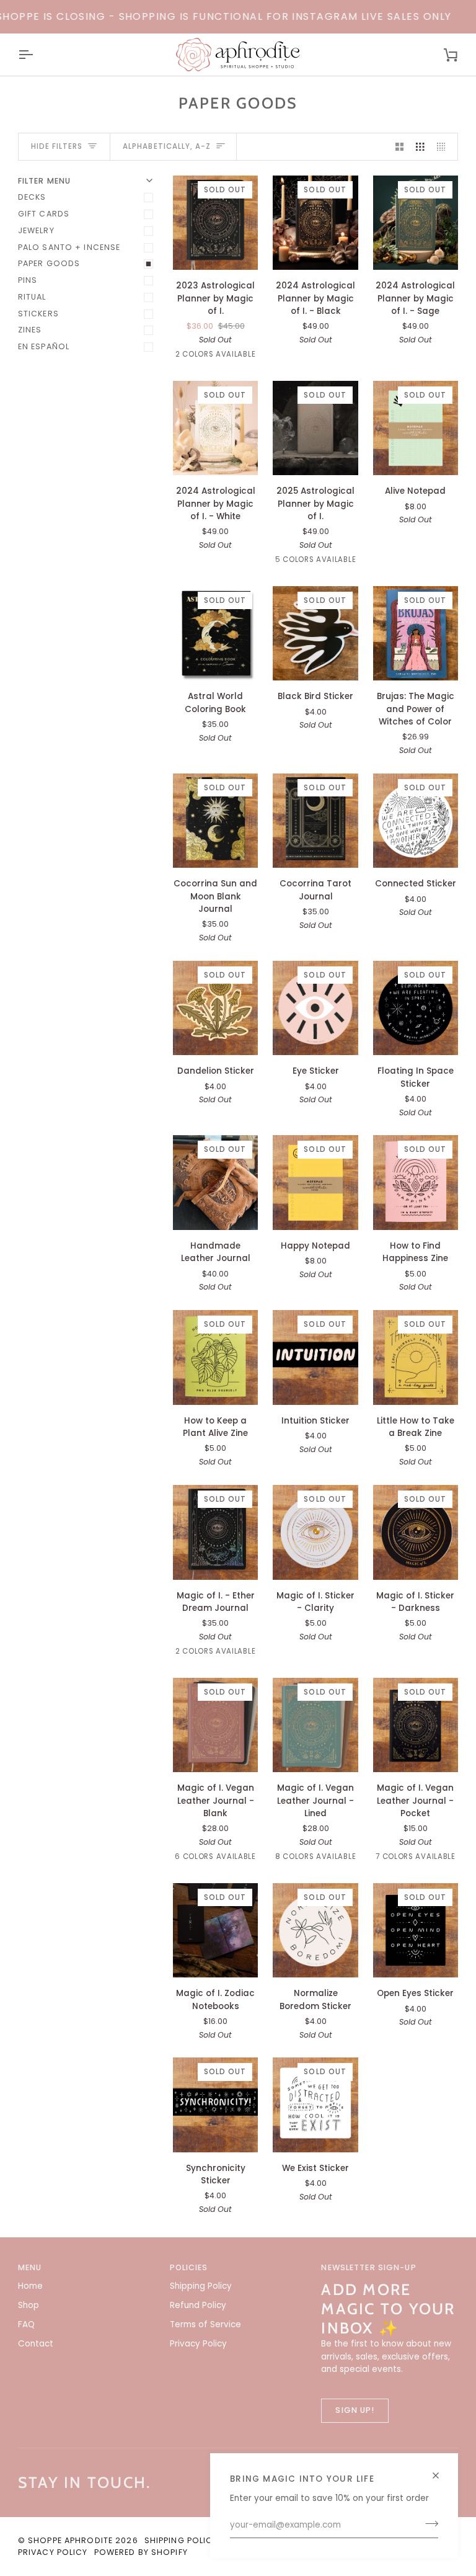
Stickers (38, 314)
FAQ (26, 2324)
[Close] (441, 2470)
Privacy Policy (198, 2344)
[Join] (428, 2524)
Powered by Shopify (141, 2552)
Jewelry (36, 230)
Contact (36, 2344)
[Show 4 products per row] (444, 147)
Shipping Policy (201, 2286)
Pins (28, 280)
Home (30, 2286)
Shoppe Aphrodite (70, 2540)
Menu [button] (30, 2267)
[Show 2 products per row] (400, 147)
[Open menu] (37, 55)
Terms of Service (205, 2324)
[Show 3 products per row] (420, 147)
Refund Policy (198, 2305)
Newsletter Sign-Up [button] (368, 2267)
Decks (32, 197)
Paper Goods (49, 263)
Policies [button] (189, 2267)
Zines (30, 330)
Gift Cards (44, 214)
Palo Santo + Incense (69, 247)
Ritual (32, 297)
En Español (44, 346)
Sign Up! (355, 2410)
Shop (29, 2305)
